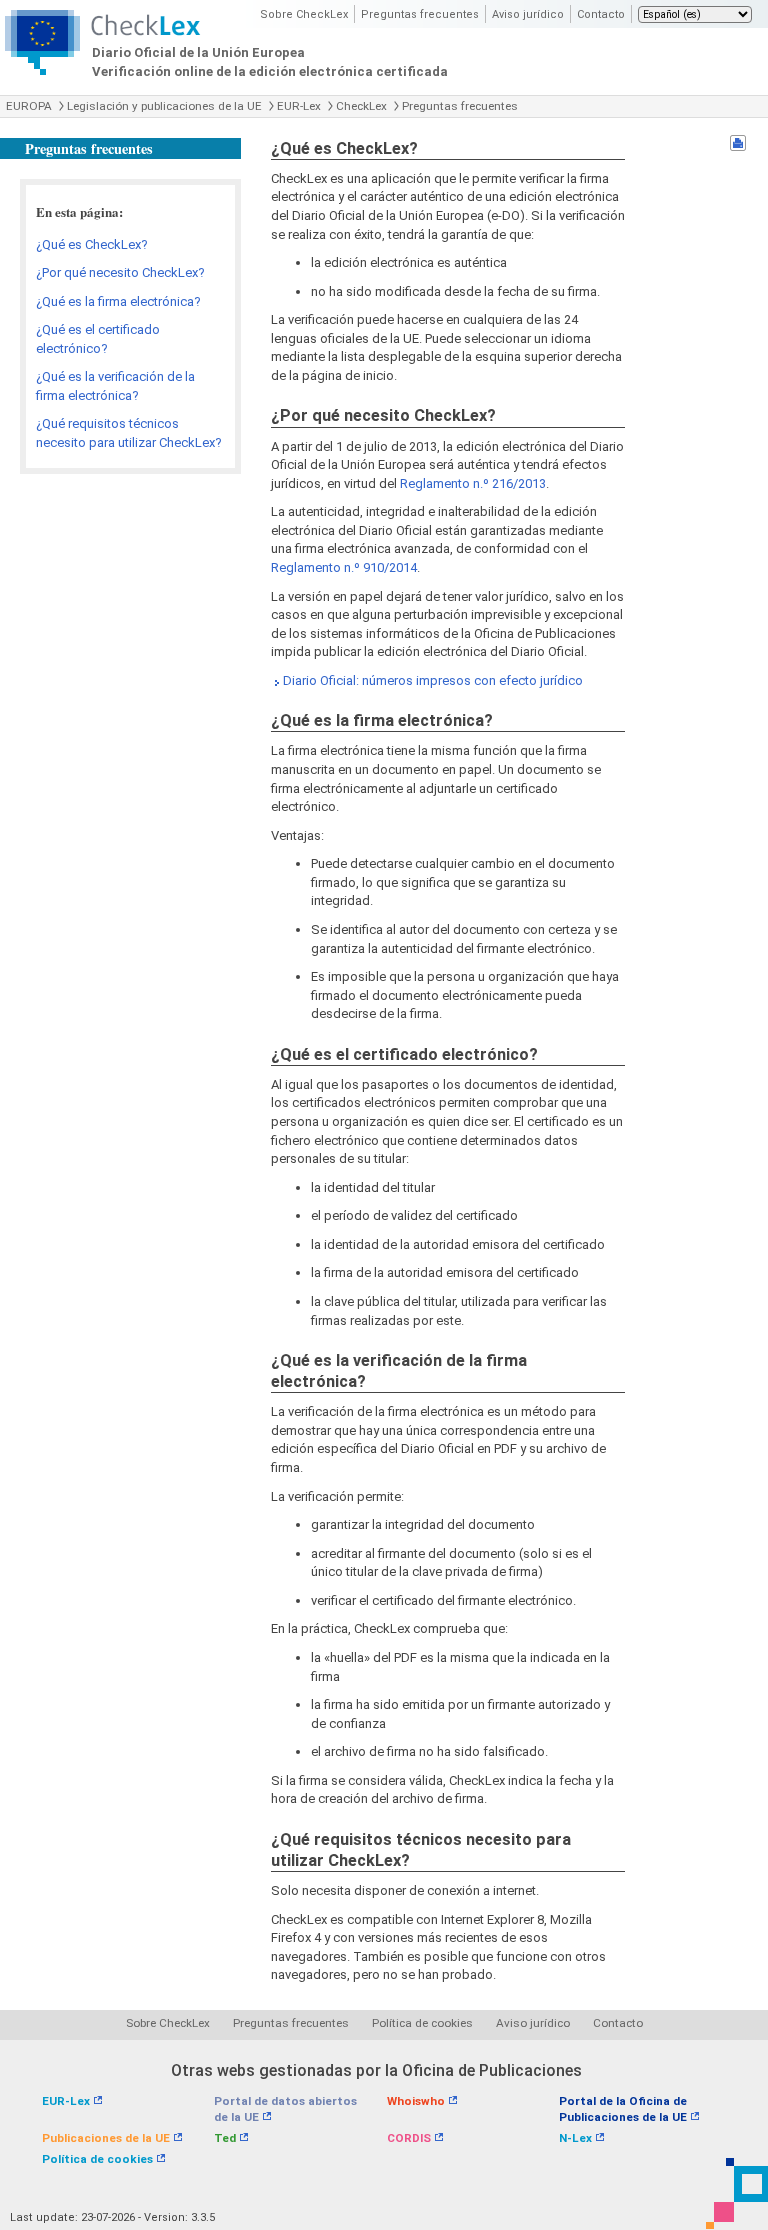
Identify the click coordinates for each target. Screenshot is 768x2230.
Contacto (601, 14)
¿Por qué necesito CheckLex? (120, 272)
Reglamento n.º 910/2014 (344, 567)
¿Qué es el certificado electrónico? (98, 339)
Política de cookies (422, 2023)
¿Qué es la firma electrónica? (118, 301)
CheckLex (361, 106)
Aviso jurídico (528, 14)
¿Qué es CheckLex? (92, 244)
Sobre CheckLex (304, 14)
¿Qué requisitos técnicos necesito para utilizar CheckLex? (129, 433)
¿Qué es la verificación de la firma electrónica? (115, 386)
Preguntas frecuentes (420, 14)
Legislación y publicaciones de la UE (164, 106)
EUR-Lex (299, 106)
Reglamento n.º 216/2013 (473, 483)
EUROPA (29, 106)
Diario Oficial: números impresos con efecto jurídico (433, 680)
